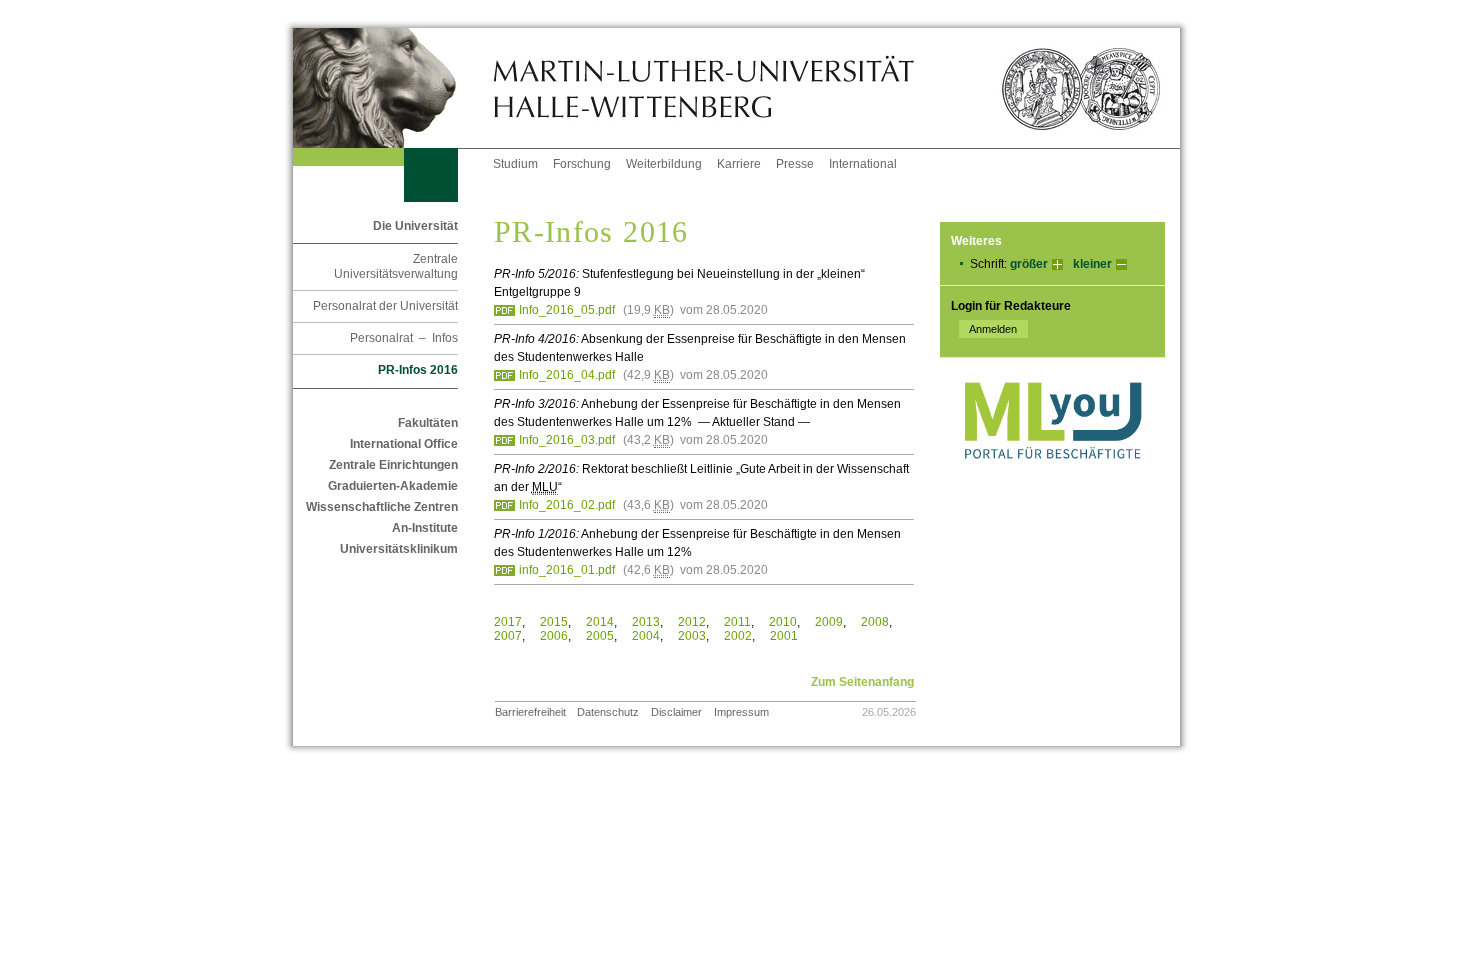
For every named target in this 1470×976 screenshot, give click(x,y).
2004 (646, 636)
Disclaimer (676, 712)
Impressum (741, 712)
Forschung (582, 164)
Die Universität (415, 226)
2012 (692, 622)
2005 (600, 636)
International (863, 164)
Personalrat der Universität (385, 306)
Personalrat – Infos (404, 338)
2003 (692, 636)
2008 (875, 622)
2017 (508, 622)
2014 (600, 622)
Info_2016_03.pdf (567, 440)
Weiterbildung (664, 164)
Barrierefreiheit (530, 712)
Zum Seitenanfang (862, 682)
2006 (554, 636)
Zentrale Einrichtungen (393, 465)
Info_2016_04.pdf (567, 375)
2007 (508, 636)
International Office (404, 444)
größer (1029, 264)
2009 (829, 622)
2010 (783, 622)
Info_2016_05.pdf (567, 310)
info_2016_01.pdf (567, 570)
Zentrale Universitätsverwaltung (396, 266)
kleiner (1092, 264)
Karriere (739, 164)
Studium (515, 164)
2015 (554, 622)
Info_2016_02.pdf (567, 505)
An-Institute (425, 528)
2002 (738, 636)
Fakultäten (428, 423)
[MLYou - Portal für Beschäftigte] (1052, 479)
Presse (795, 164)
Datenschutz (608, 712)
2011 (737, 622)
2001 (784, 636)
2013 (646, 622)
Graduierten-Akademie (393, 486)
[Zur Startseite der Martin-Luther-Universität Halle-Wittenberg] (393, 88)
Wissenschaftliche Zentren (382, 507)
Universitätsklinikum (399, 549)
